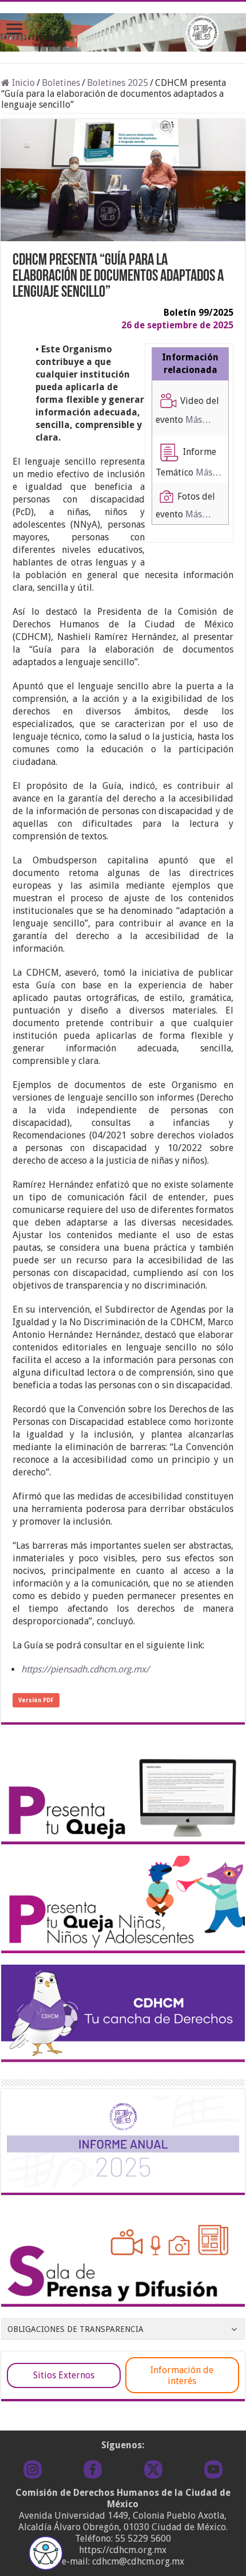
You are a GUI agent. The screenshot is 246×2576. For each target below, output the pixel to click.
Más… (198, 420)
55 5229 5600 (143, 2538)
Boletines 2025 (118, 83)
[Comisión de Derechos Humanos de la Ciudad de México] (123, 30)
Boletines (61, 83)
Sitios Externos (64, 2375)
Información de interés (182, 2375)
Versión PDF (36, 1700)
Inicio (22, 83)
